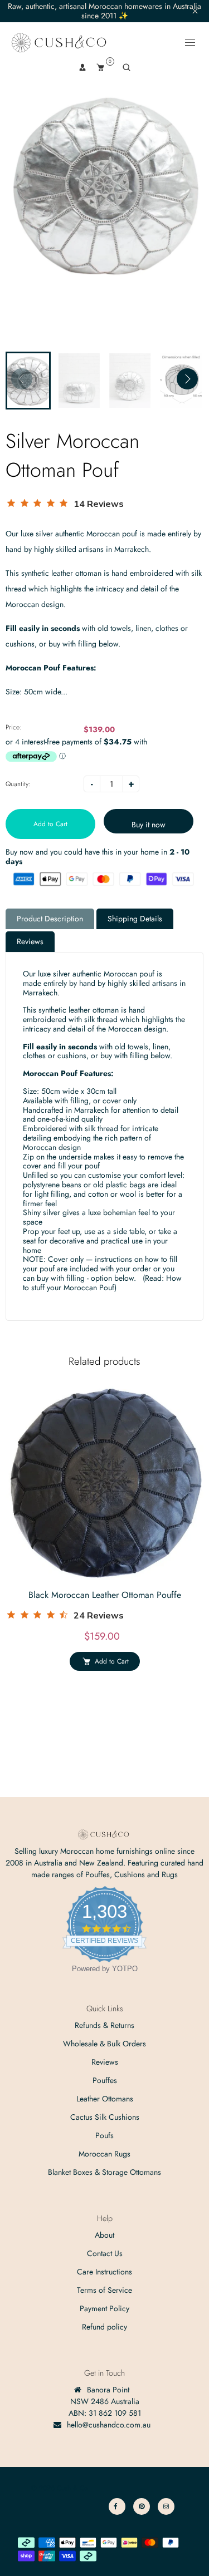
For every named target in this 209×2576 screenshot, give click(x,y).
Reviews (30, 941)
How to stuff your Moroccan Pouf (102, 1283)
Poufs (104, 2135)
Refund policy (104, 2327)
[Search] (127, 67)
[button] (187, 379)
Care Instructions (104, 2272)
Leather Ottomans (105, 2099)
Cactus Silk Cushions (105, 2117)
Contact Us (105, 2253)
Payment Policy (104, 2308)
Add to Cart (112, 1661)
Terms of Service (104, 2290)
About (104, 2235)
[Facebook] (117, 2506)
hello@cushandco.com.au (109, 2425)
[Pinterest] (142, 2506)
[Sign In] (82, 67)
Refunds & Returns (104, 2025)
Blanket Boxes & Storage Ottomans (104, 2172)
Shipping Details (135, 919)
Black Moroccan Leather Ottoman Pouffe (105, 1595)
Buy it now (149, 825)
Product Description (50, 919)
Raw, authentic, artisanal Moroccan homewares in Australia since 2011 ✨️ (104, 11)
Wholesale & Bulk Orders (104, 2044)
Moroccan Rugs (104, 2154)
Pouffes (105, 2080)
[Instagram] (166, 2506)
